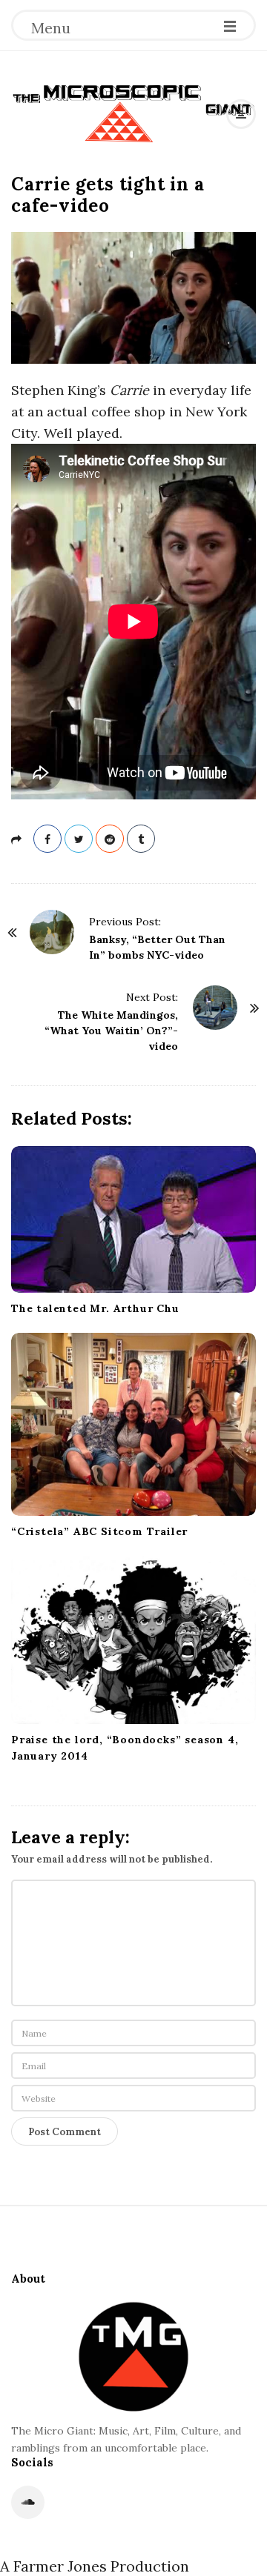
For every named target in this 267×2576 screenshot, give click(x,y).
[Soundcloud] (28, 2502)
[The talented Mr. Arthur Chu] (133, 1219)
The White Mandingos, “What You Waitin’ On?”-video (111, 1031)
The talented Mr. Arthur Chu (95, 1308)
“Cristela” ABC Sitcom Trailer (99, 1531)
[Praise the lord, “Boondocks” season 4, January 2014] (133, 1640)
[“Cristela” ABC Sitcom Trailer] (133, 1424)
